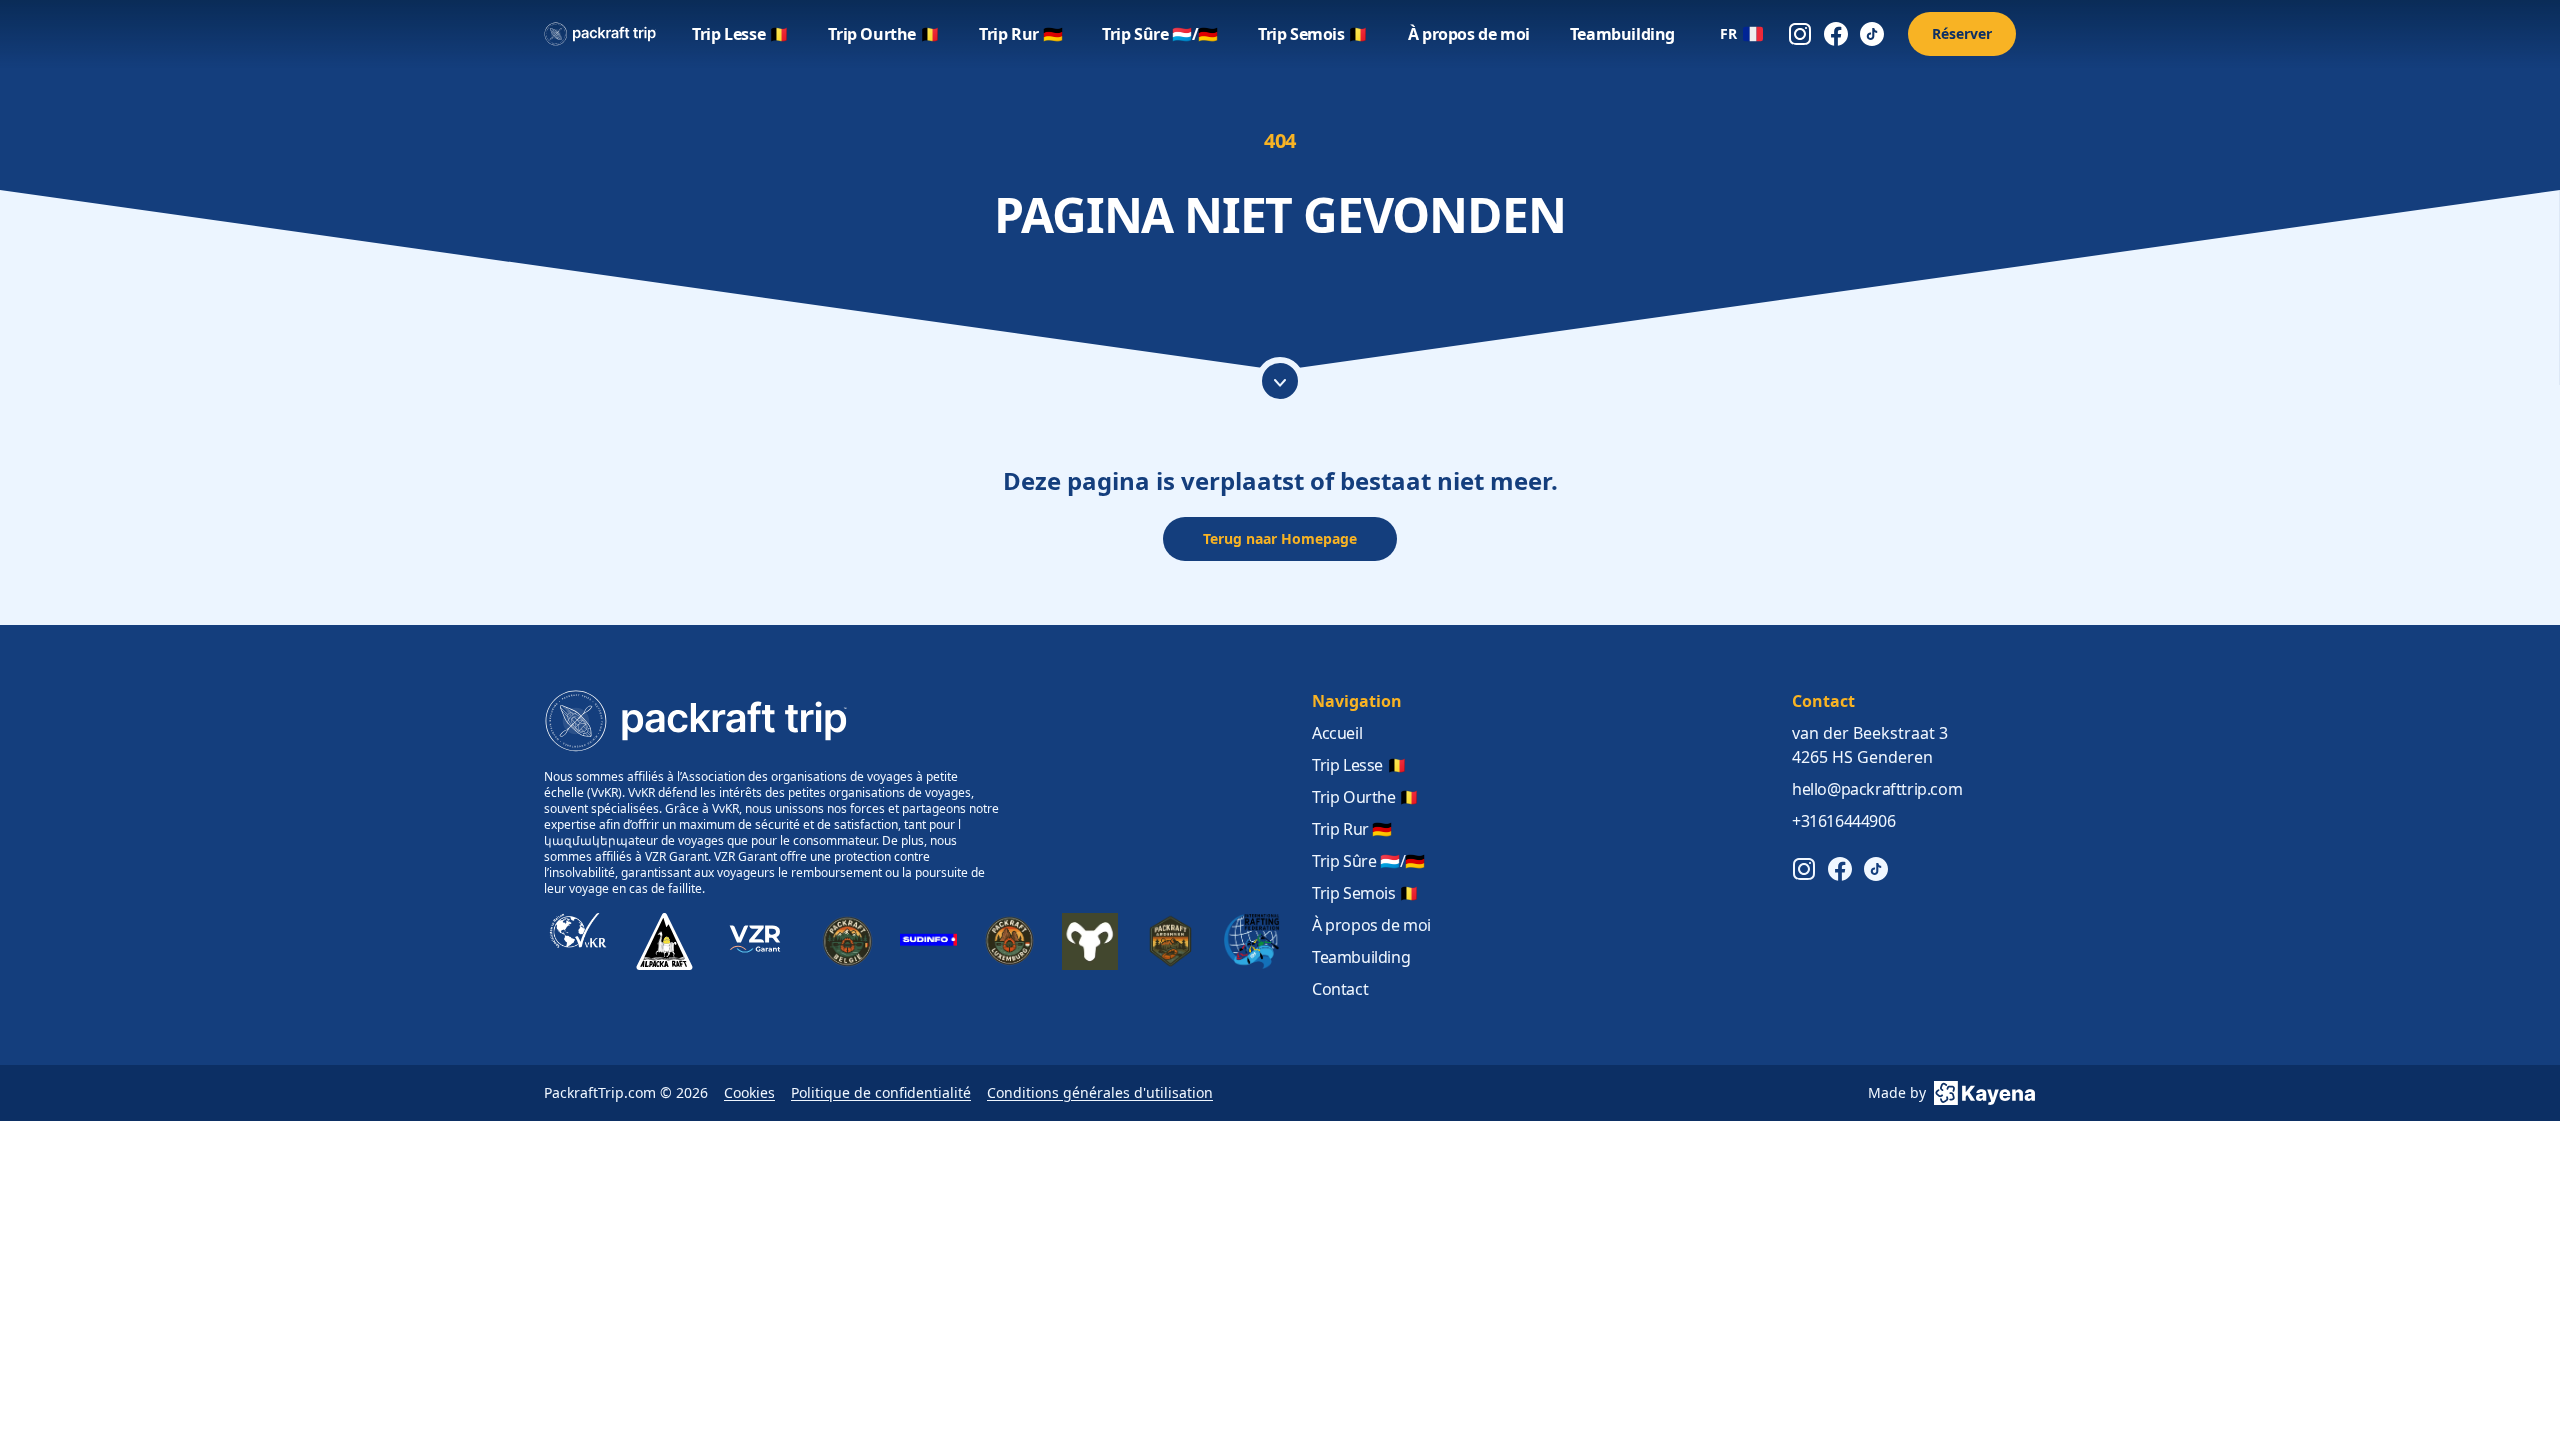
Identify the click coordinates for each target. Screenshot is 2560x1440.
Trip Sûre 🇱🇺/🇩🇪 (1160, 34)
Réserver (1962, 33)
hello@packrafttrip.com (1877, 789)
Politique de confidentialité (881, 1092)
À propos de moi (1469, 34)
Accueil (1337, 733)
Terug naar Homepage (1280, 538)
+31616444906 (1843, 821)
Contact (1340, 989)
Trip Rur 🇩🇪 (1020, 34)
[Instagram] (1800, 34)
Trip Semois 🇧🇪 (1313, 34)
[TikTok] (1872, 34)
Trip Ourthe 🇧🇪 (883, 34)
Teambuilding (1622, 34)
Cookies (749, 1092)
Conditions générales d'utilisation (1100, 1092)
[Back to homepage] (600, 34)
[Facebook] (1836, 34)
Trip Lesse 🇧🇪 (740, 34)
